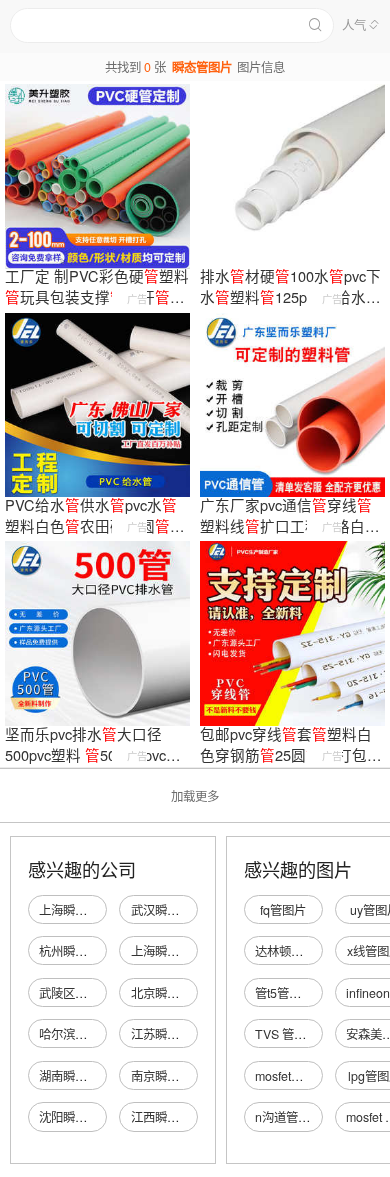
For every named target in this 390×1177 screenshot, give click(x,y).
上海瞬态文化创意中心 (191, 951)
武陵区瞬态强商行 (87, 993)
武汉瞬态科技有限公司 (191, 910)
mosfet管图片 (291, 1076)
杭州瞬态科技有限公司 (99, 951)
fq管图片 (283, 910)
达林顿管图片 (291, 951)
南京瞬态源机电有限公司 (197, 1076)
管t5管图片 (284, 993)
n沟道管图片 (288, 1117)
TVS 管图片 (286, 1034)
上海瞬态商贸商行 (87, 910)
